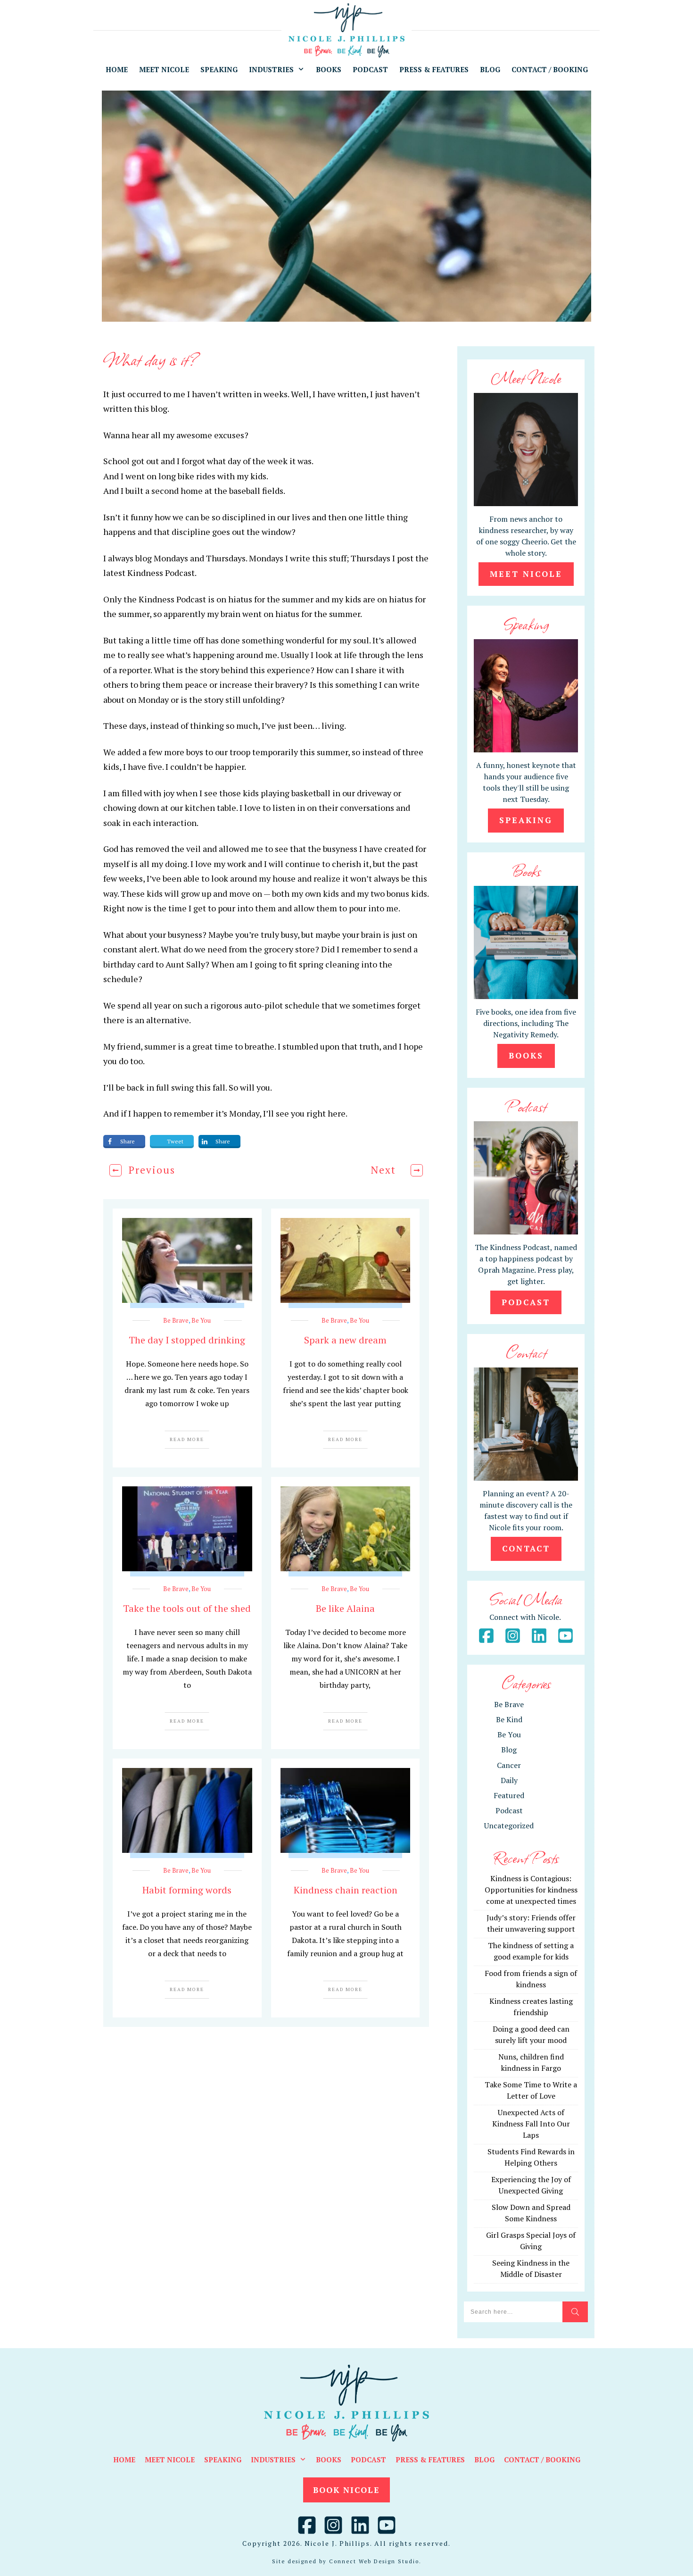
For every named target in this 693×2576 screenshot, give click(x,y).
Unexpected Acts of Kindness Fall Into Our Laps (531, 2124)
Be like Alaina (345, 1608)
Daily (509, 1780)
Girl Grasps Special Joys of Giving (531, 2241)
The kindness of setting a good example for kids (531, 1951)
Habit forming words (187, 1890)
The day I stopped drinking (187, 1340)
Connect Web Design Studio (374, 2561)
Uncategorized (509, 1826)
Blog (509, 1750)
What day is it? (151, 359)
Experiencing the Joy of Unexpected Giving (531, 2185)
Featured (509, 1795)
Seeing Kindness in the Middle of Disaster (531, 2268)
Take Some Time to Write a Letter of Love (531, 2090)
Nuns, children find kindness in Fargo (531, 2062)
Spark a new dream (345, 1340)
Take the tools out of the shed (187, 1608)
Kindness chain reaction (346, 1890)
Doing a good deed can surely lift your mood (531, 2034)
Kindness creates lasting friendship (531, 2007)
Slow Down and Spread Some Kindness (531, 2213)
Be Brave (176, 1320)
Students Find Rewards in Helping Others (531, 2157)
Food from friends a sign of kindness (531, 1979)
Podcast (509, 1810)
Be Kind (509, 1719)
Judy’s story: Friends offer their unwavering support (531, 1923)
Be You (201, 1320)
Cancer (509, 1765)
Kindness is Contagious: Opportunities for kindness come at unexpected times (531, 1890)
